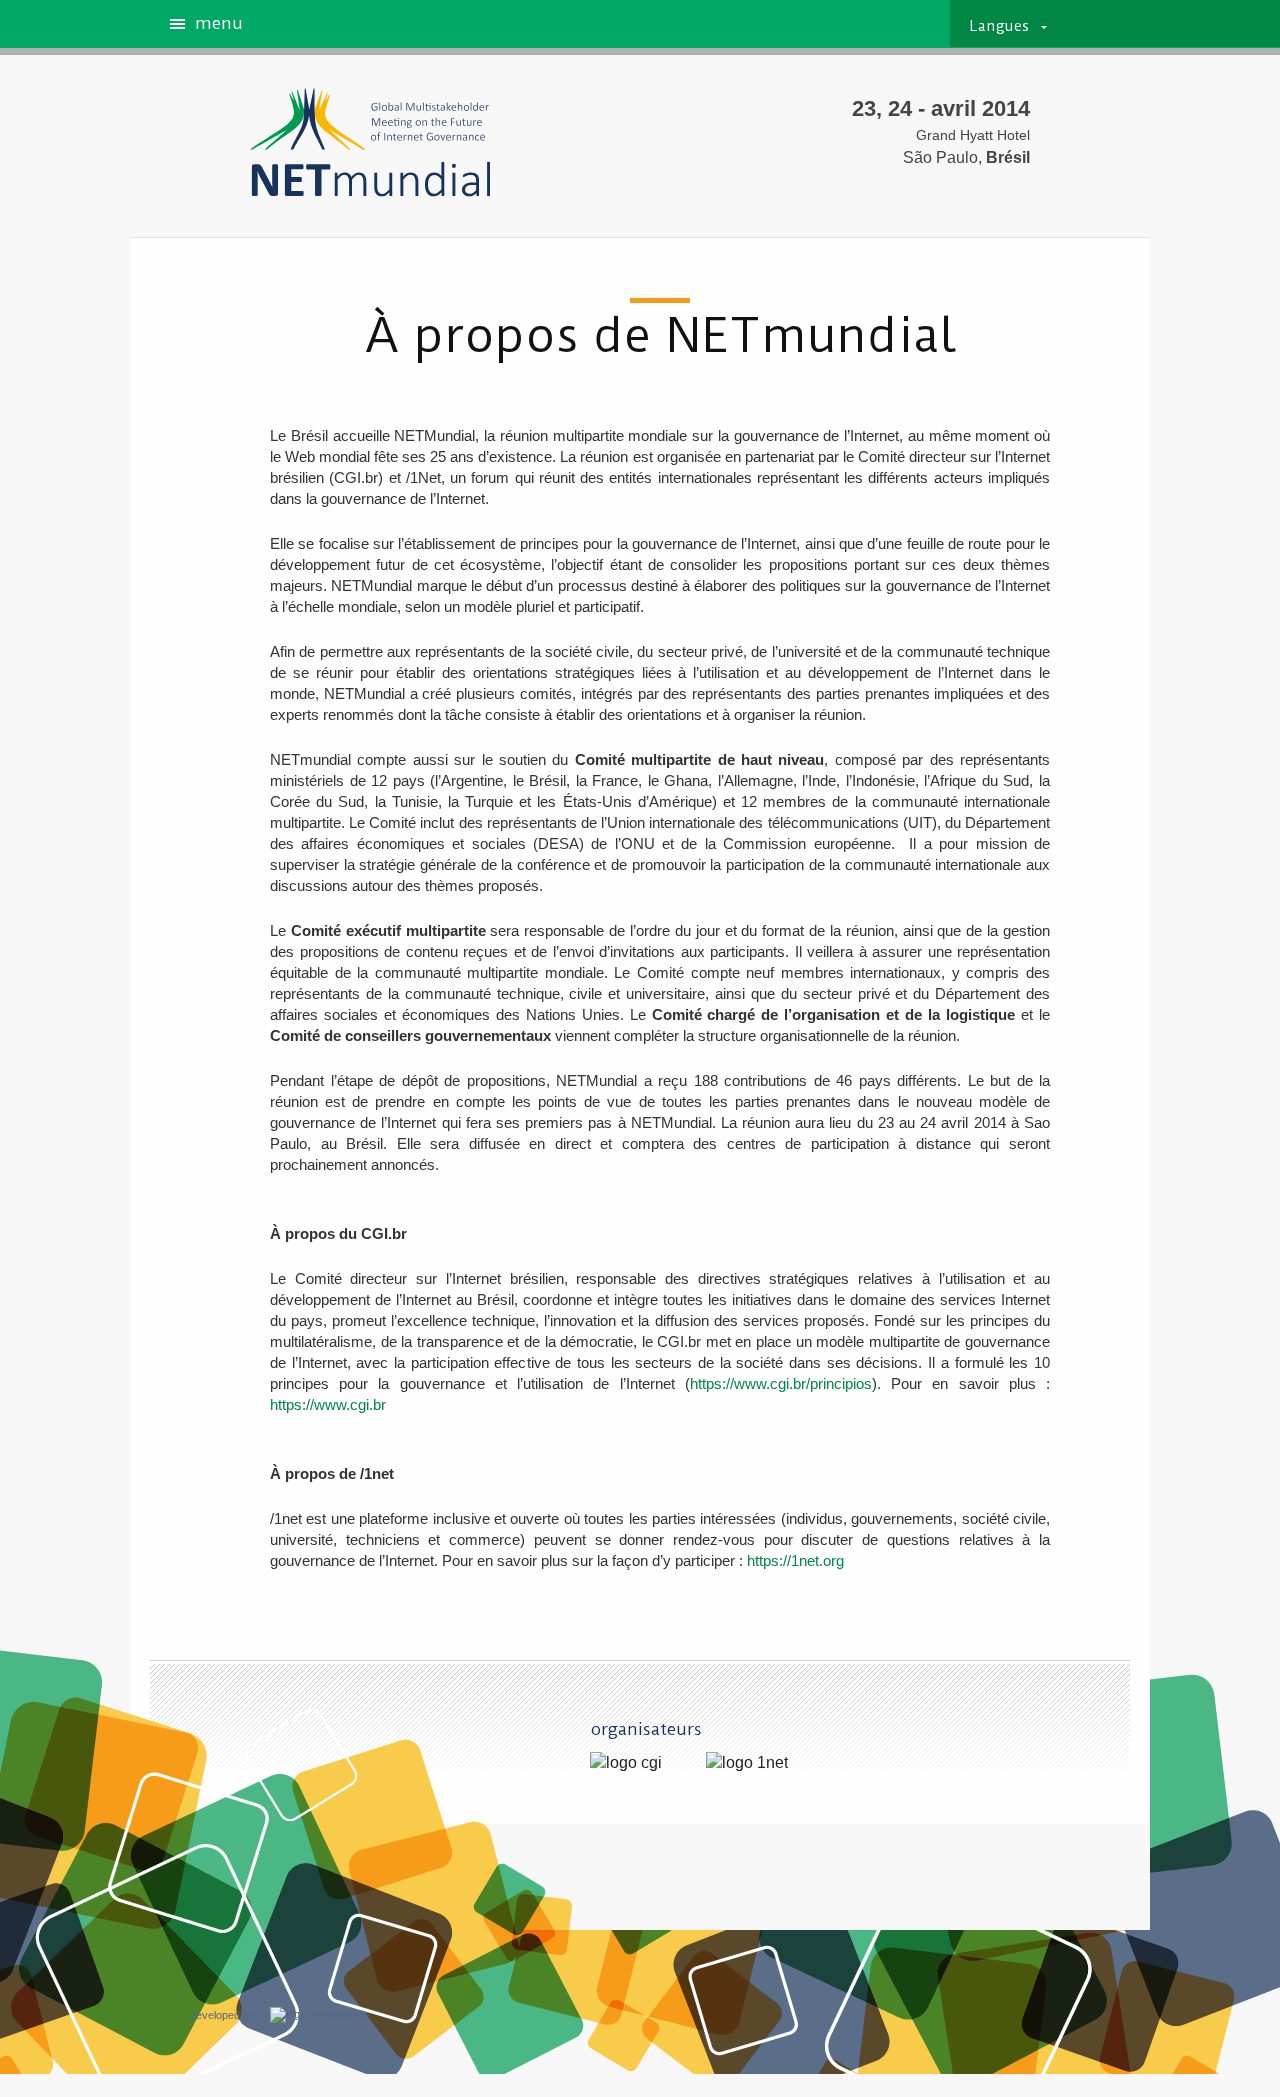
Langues (999, 26)
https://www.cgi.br (328, 1404)
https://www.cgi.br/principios (781, 1383)
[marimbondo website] (313, 2016)
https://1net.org (795, 1560)
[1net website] (747, 1763)
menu (219, 24)
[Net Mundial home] (360, 143)
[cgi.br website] (626, 1763)
